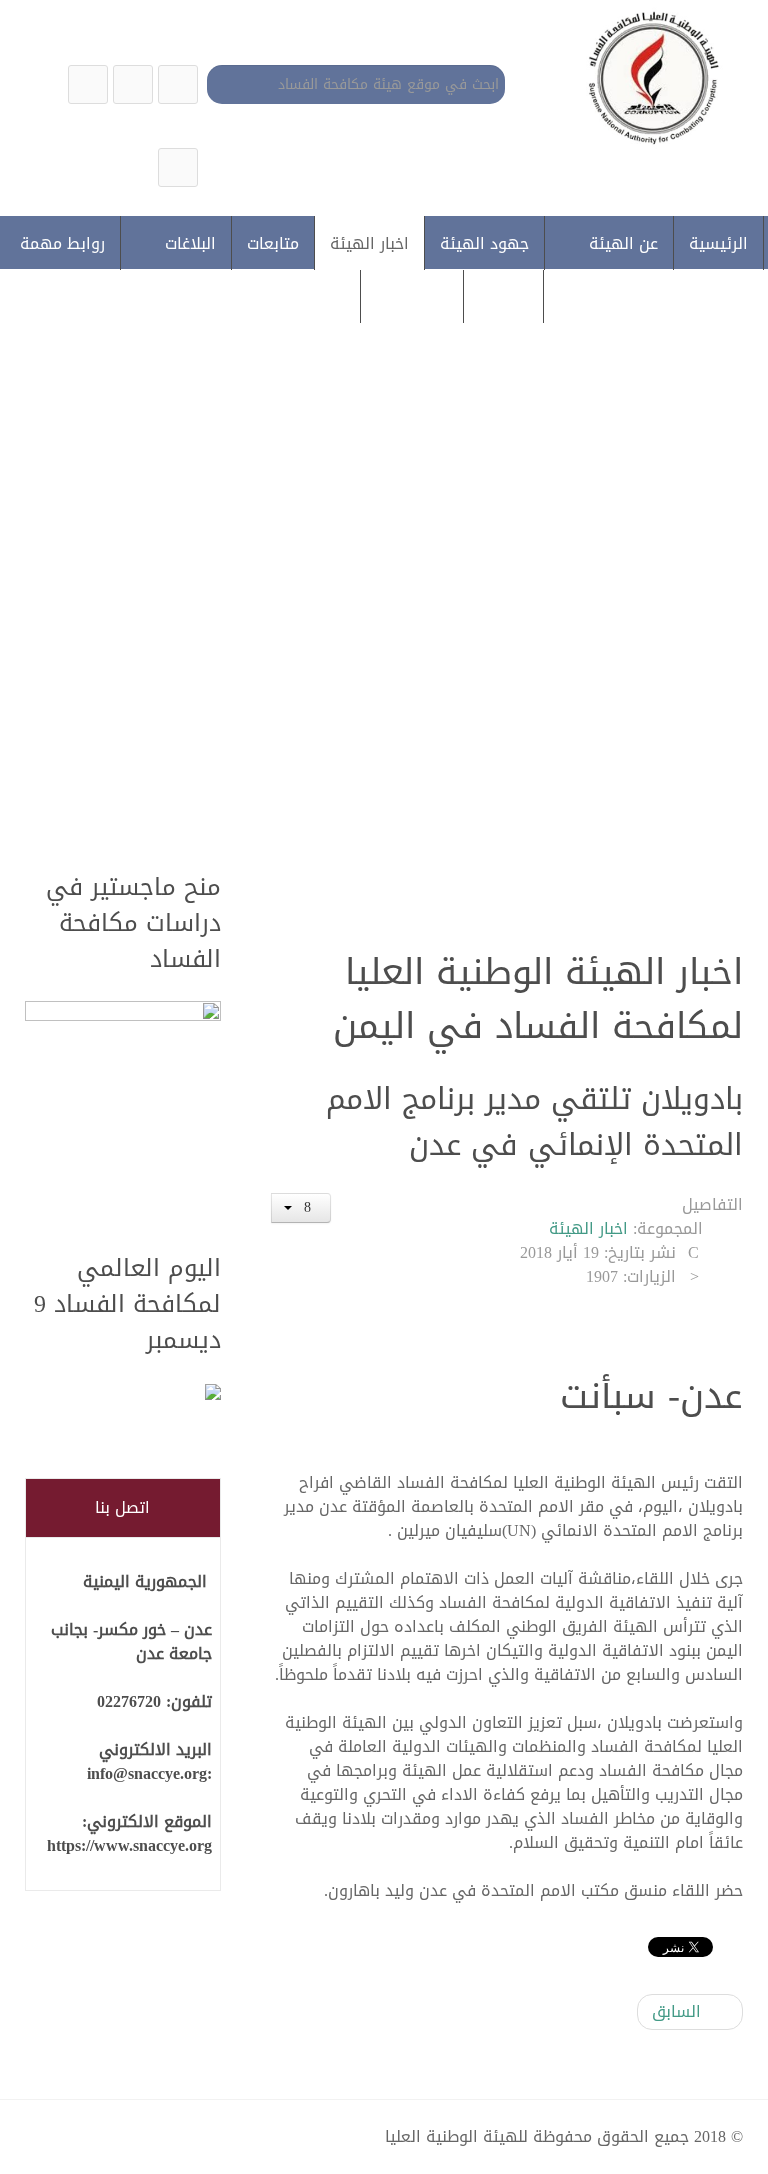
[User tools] (301, 1208)
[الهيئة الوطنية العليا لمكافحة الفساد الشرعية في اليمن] (178, 84)
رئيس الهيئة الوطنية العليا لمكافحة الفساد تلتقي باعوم (373, 675)
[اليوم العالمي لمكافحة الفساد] (123, 1393)
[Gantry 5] (649, 76)
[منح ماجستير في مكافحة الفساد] (123, 1115)
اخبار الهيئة (588, 1228)
